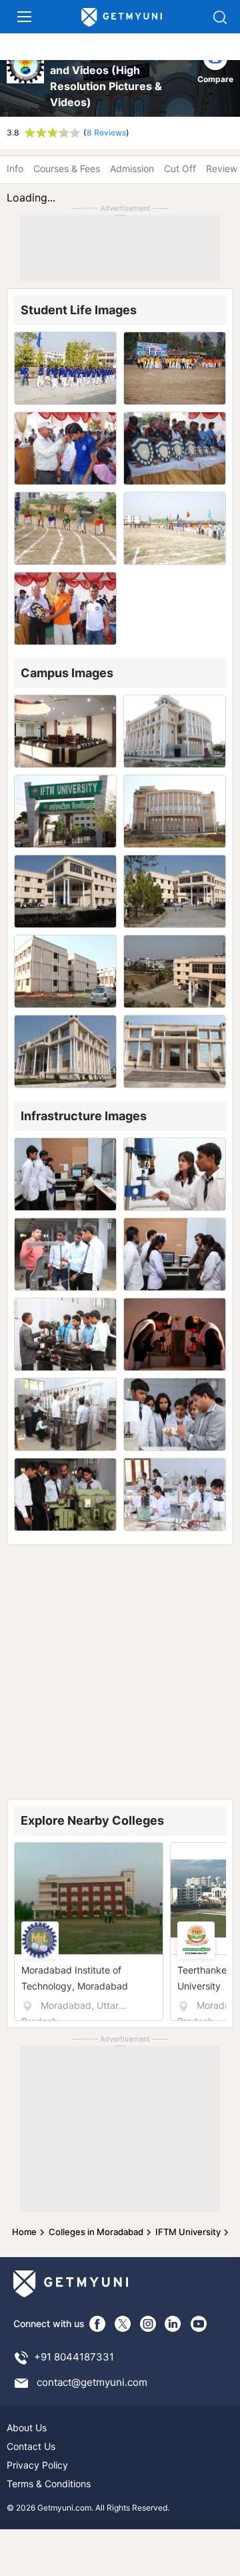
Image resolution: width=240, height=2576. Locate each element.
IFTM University (188, 2232)
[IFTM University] (26, 78)
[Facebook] (97, 2324)
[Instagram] (148, 2324)
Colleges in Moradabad (96, 2232)
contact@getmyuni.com (92, 2382)
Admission (132, 168)
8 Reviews (106, 132)
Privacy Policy (37, 2465)
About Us (27, 2428)
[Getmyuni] (122, 18)
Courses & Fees (67, 168)
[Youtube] (199, 2324)
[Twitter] (123, 2324)
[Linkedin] (173, 2324)
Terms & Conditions (49, 2484)
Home (24, 2232)
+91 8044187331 (74, 2357)
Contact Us (31, 2446)
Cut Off (180, 168)
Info (15, 168)
